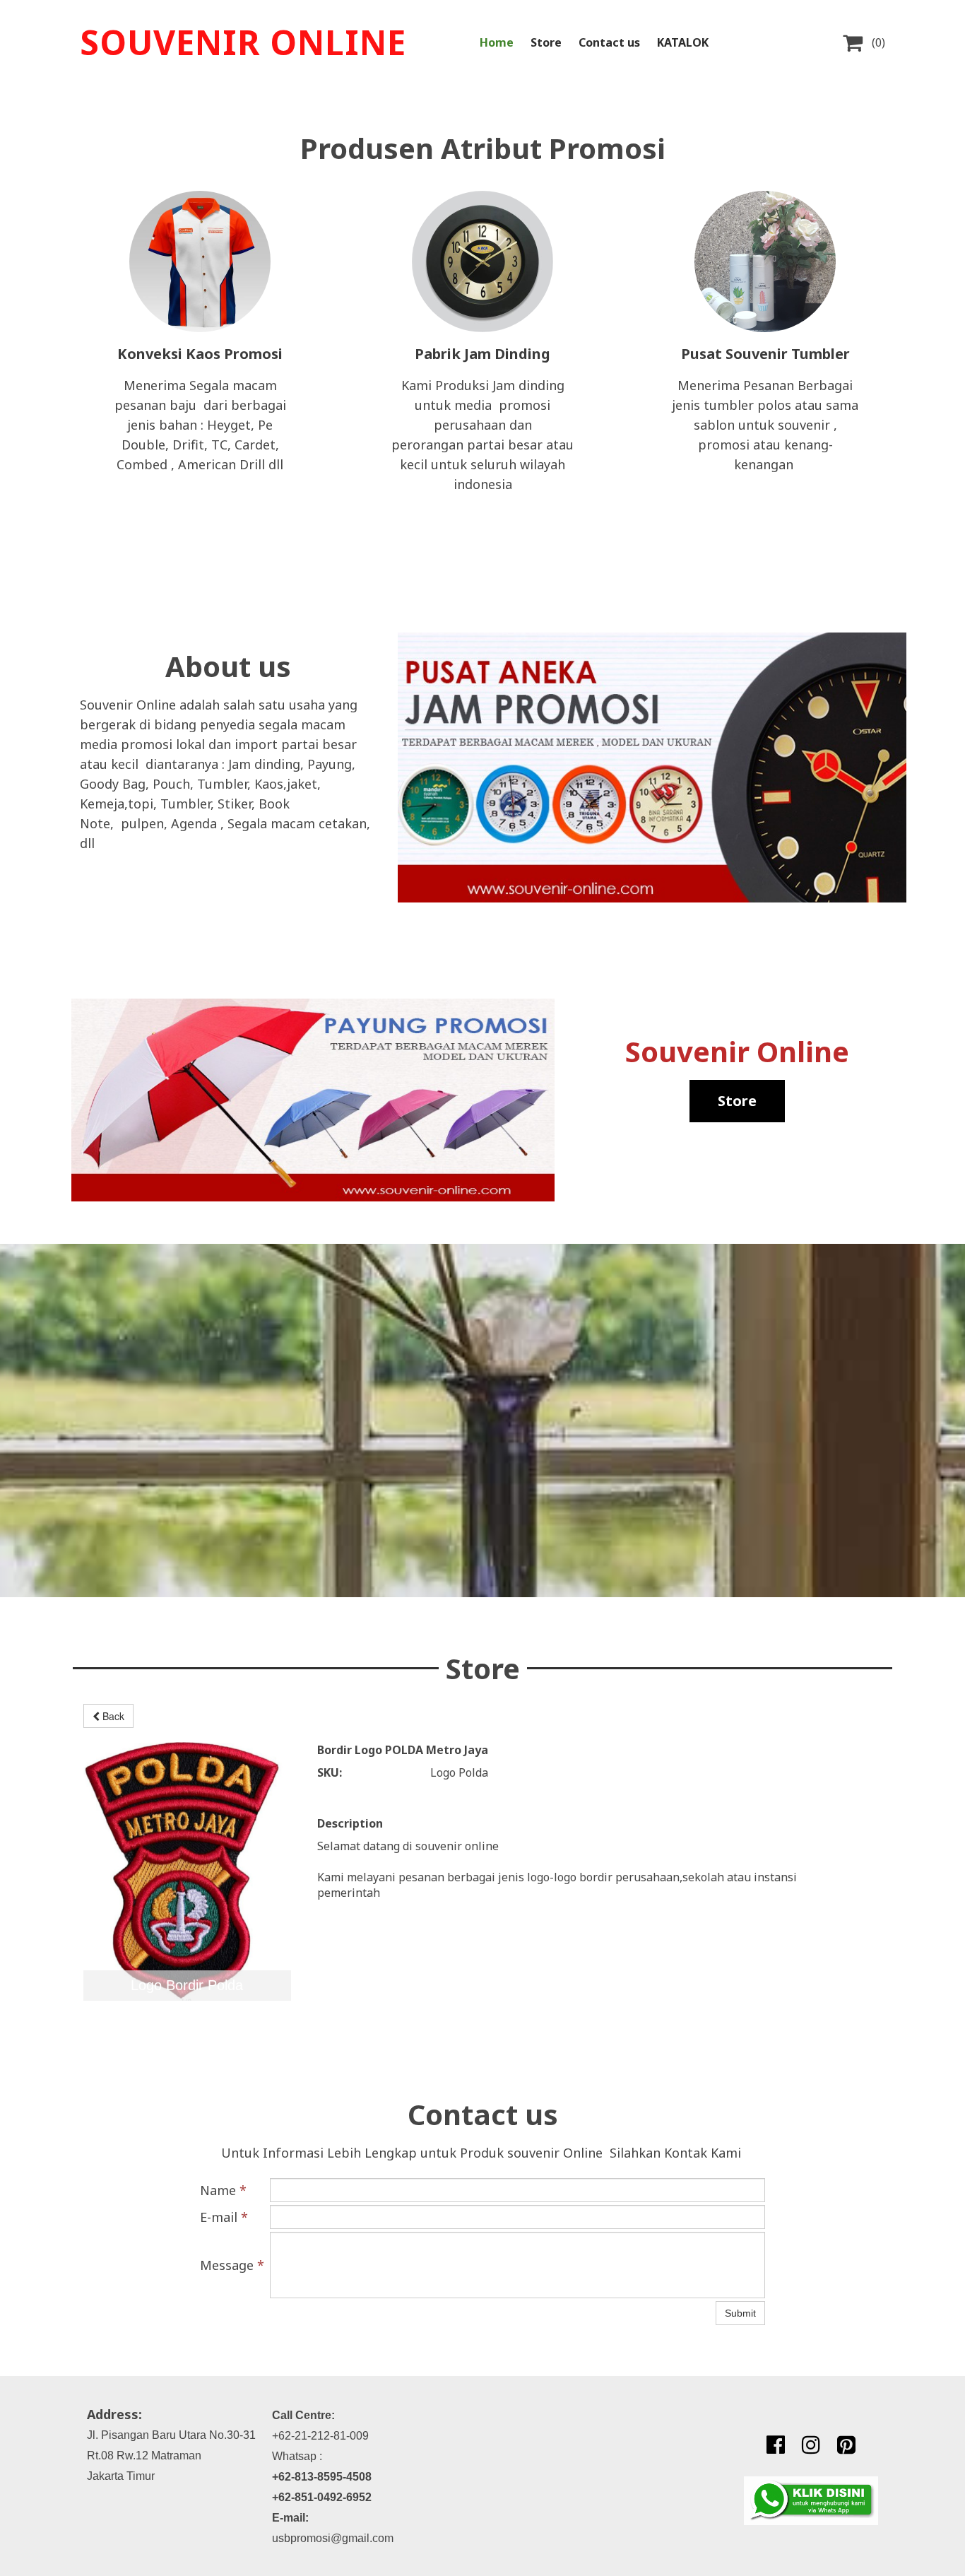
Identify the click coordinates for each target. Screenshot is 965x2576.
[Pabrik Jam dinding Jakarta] (482, 261)
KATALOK (683, 42)
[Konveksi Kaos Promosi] (200, 261)
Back (112, 1716)
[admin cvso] (811, 2501)
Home (497, 42)
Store (546, 42)
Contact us (609, 42)
